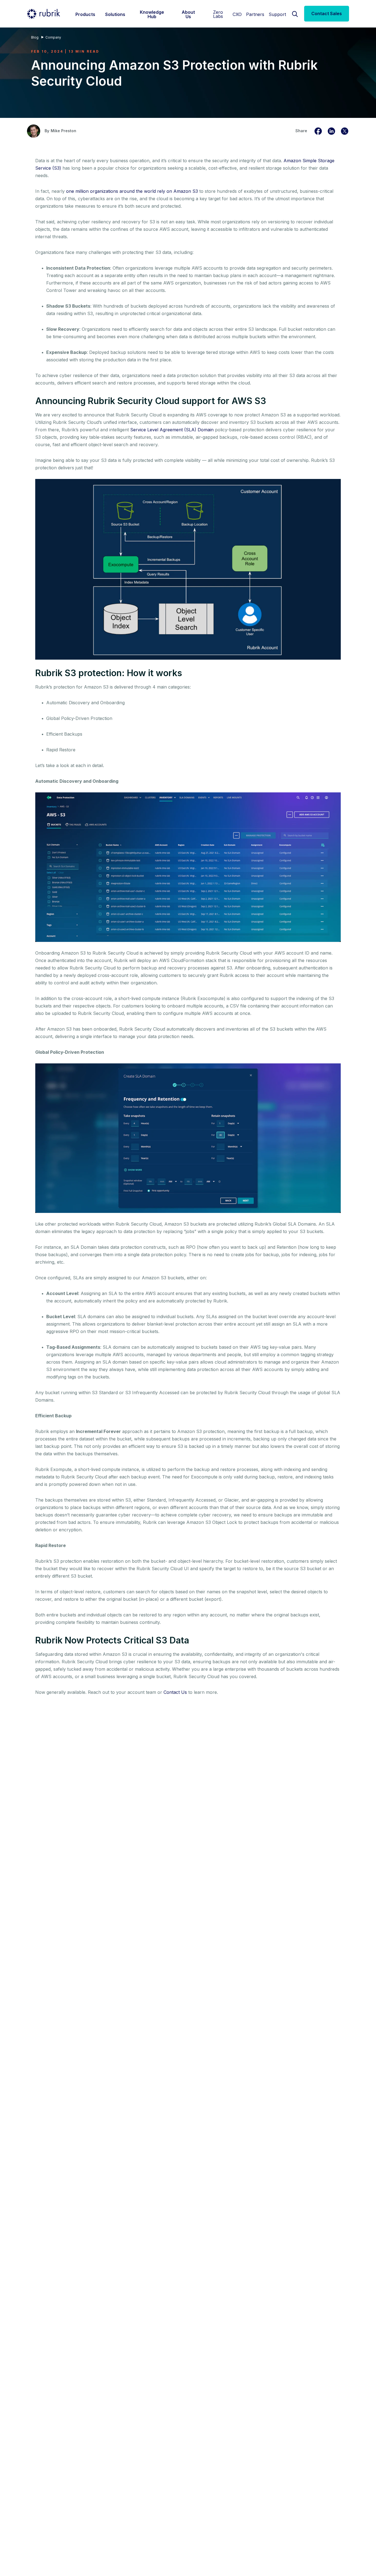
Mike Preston (63, 131)
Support (277, 14)
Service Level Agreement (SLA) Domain (172, 430)
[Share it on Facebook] (318, 130)
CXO (237, 14)
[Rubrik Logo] (43, 14)
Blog (35, 37)
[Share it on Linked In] (331, 130)
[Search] (295, 13)
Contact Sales (327, 13)
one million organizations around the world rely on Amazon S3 (132, 191)
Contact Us (175, 1692)
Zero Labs (218, 14)
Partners (255, 14)
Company (53, 37)
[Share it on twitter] (345, 130)
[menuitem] (85, 14)
